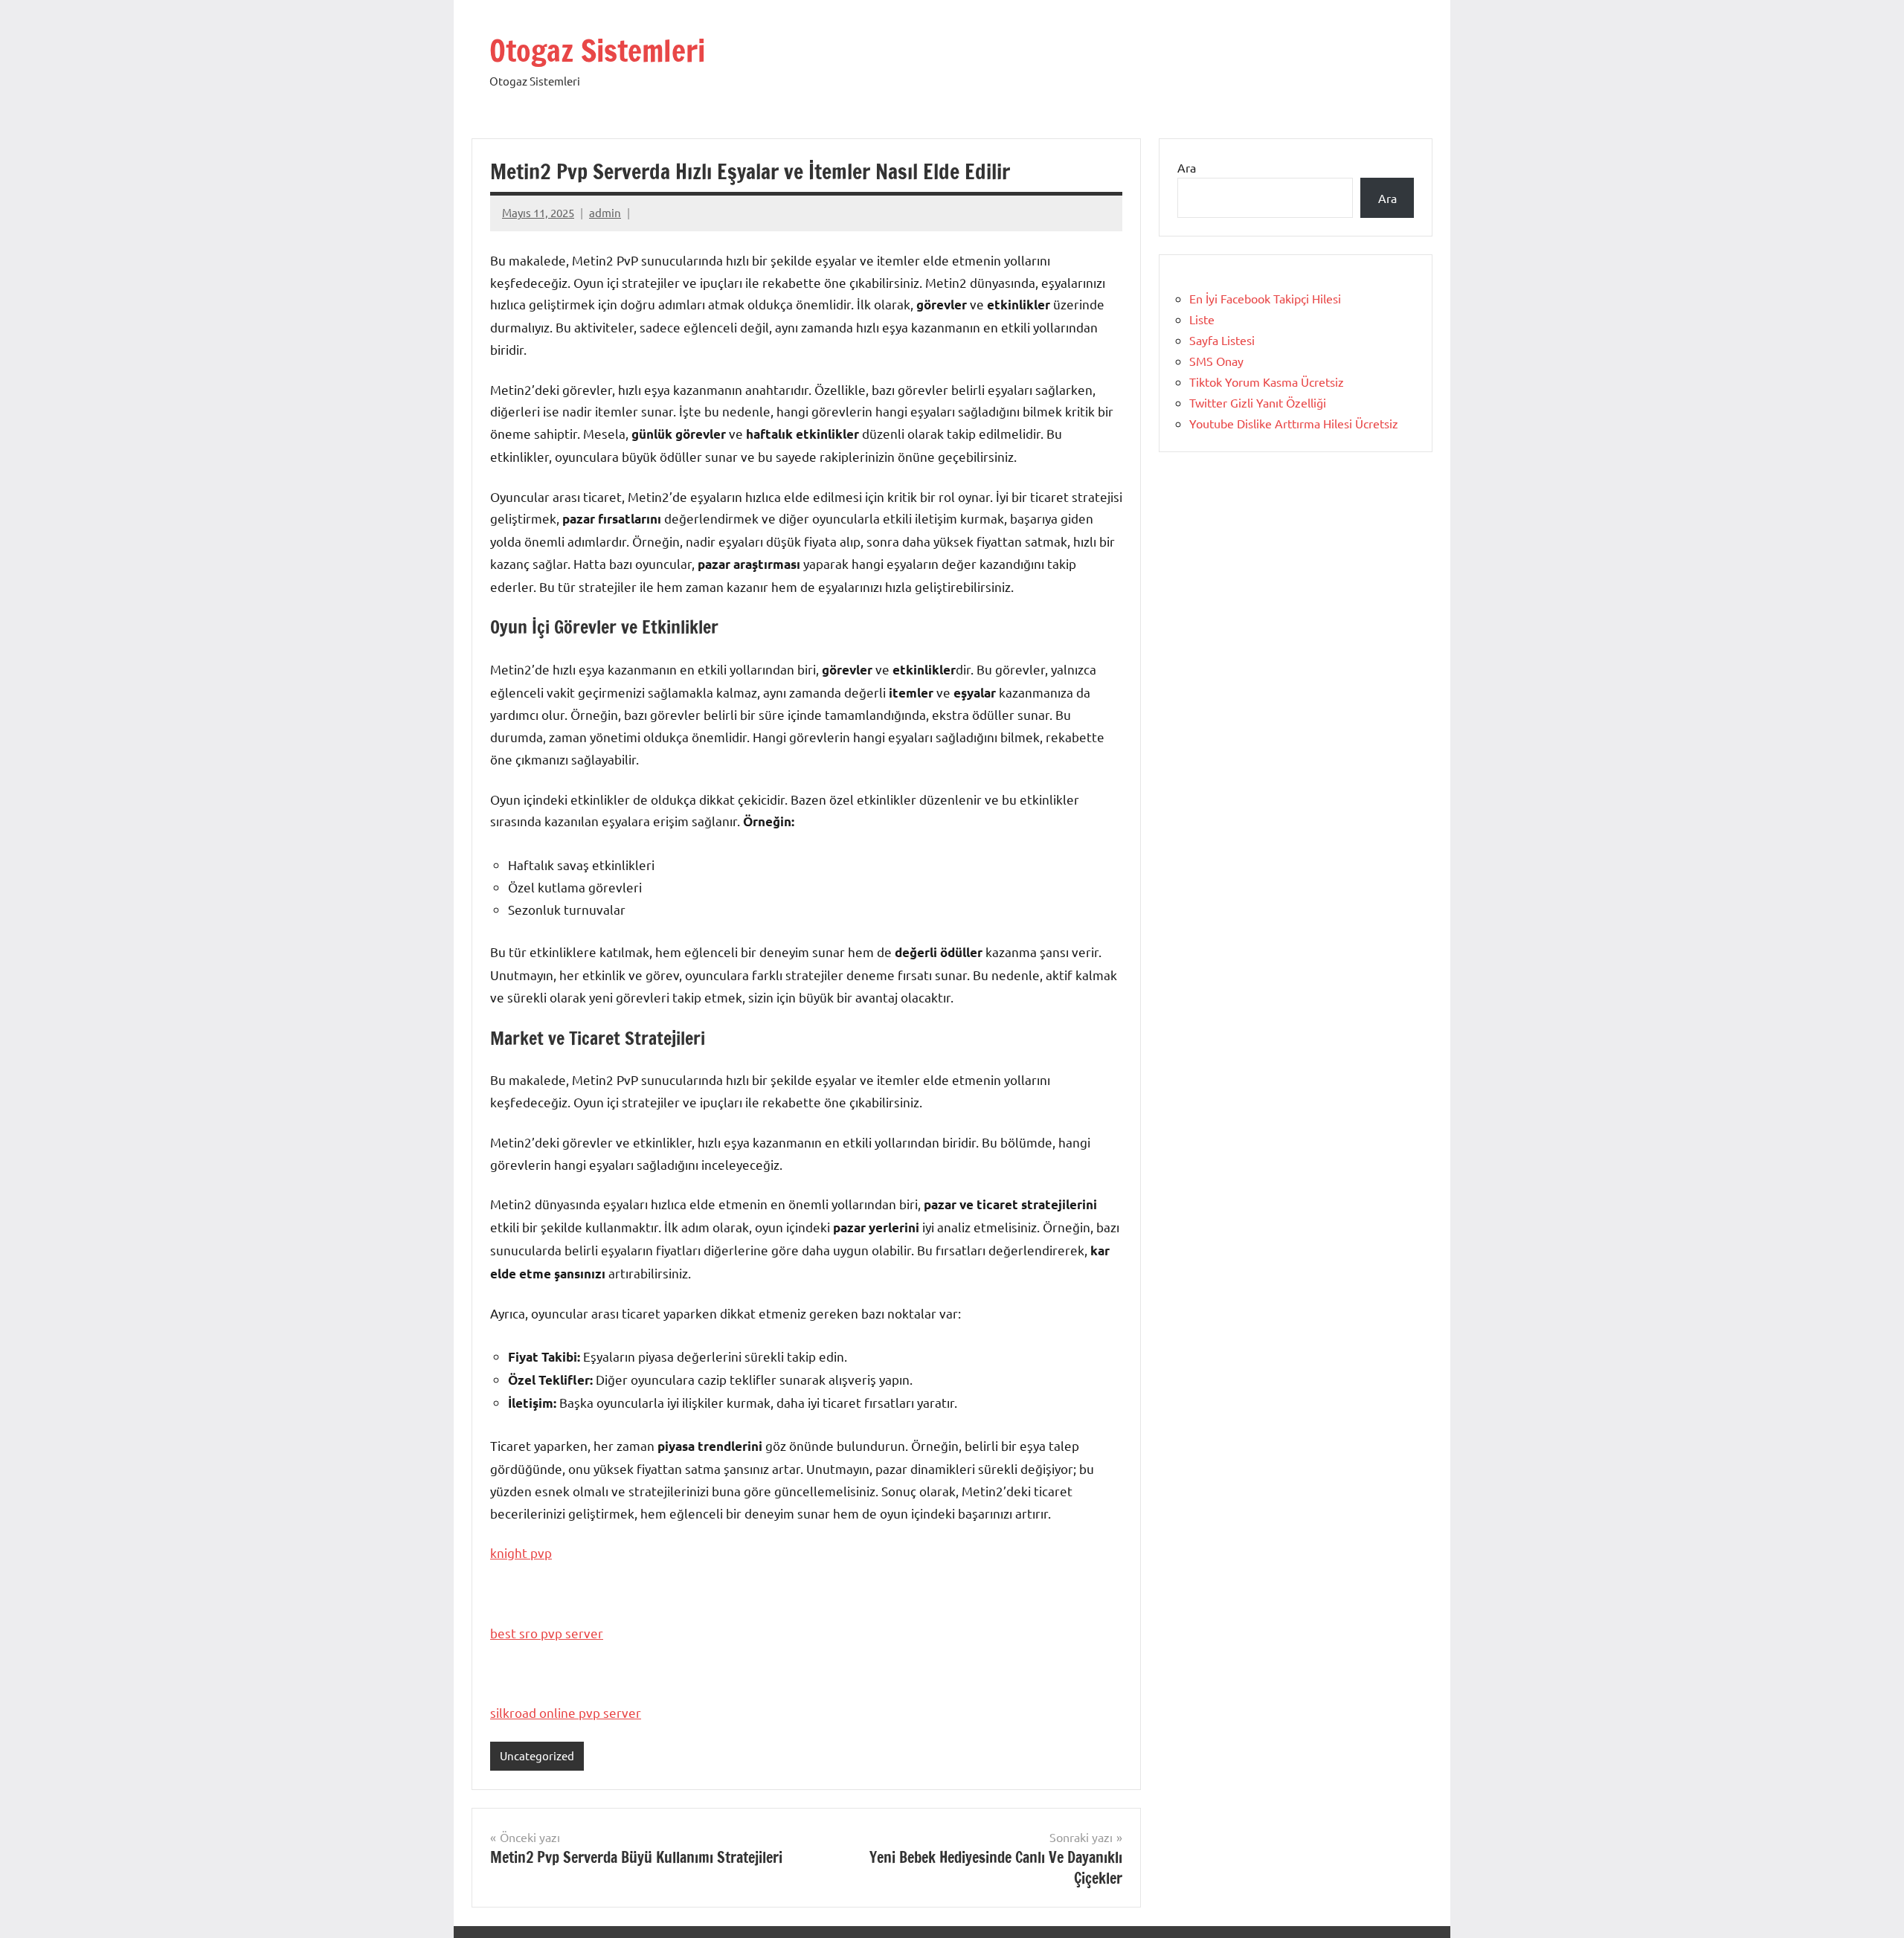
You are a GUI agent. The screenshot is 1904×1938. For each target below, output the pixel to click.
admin (605, 212)
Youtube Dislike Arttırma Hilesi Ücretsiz (1294, 423)
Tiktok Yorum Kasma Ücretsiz (1267, 382)
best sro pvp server (547, 1633)
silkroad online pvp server (566, 1712)
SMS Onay (1216, 361)
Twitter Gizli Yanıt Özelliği (1258, 402)
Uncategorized (537, 1755)
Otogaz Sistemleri (597, 50)
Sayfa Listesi (1222, 340)
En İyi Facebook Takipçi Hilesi (1265, 298)
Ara (1187, 167)
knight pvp (521, 1552)
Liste (1202, 319)
